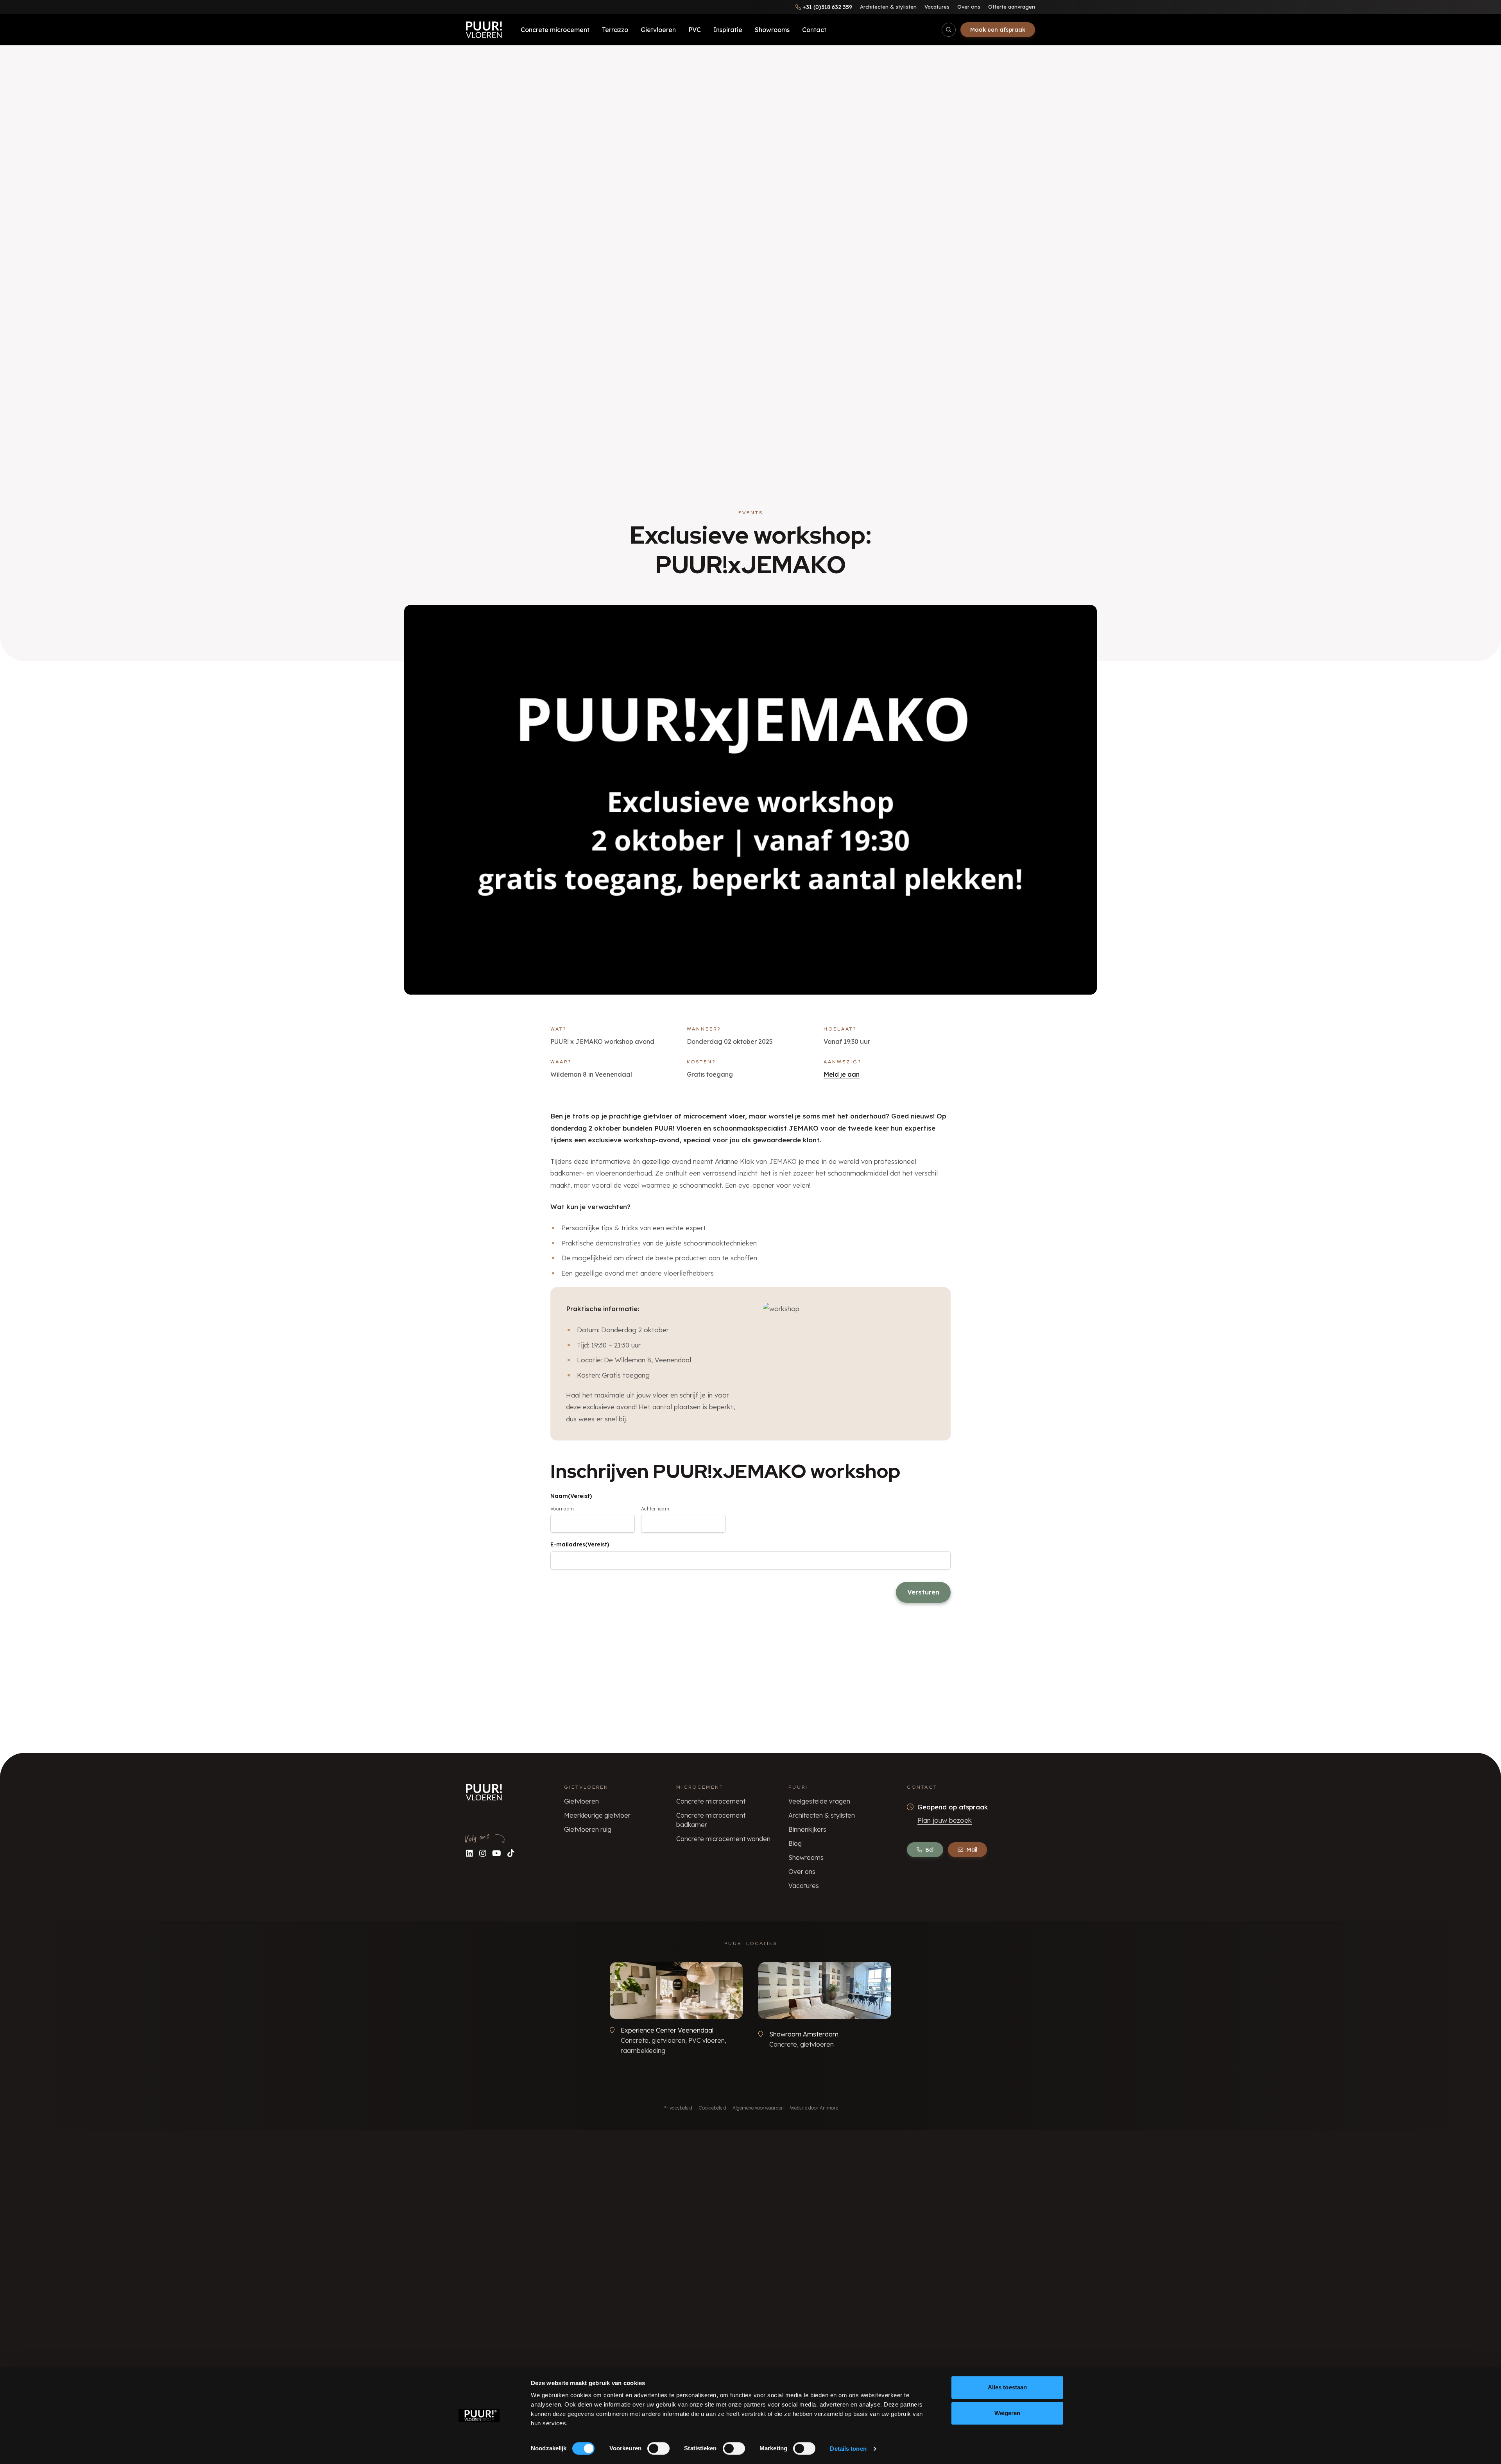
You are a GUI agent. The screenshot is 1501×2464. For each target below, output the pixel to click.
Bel (929, 1850)
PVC (695, 30)
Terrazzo (615, 30)
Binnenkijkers (807, 1829)
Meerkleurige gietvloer (597, 1815)
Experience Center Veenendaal (667, 2030)
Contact (814, 30)
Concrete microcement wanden (723, 1839)
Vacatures (937, 7)
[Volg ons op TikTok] (511, 1853)
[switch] (658, 2448)
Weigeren (1008, 2413)
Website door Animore (814, 2108)
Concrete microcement (555, 30)
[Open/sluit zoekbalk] (949, 30)
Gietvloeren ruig (588, 1829)
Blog (795, 1843)
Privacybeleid (678, 2108)
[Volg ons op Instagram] (483, 1853)
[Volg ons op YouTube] (497, 1853)
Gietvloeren (658, 30)
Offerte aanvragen (1012, 7)
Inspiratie (728, 30)
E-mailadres (580, 1544)
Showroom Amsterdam (804, 2034)
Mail (972, 1850)
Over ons (969, 7)
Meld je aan (842, 1074)
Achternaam (655, 1509)
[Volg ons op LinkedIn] (469, 1853)
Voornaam (562, 1509)
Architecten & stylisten (888, 7)
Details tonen (848, 2449)
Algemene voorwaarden (758, 2108)
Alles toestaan (1007, 2387)
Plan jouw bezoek (945, 1820)
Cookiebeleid (712, 2108)
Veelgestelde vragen (819, 1801)
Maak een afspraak (998, 30)
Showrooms (772, 30)
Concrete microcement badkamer (711, 1820)
